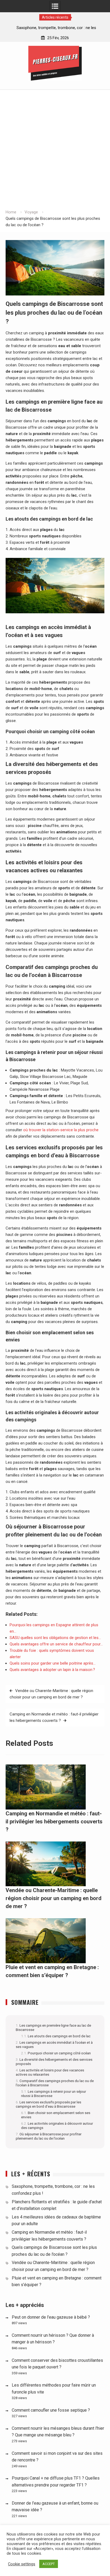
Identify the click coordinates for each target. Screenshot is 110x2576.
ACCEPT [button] (49, 2564)
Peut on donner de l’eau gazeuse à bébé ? (51, 2317)
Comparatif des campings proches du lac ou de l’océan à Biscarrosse (55, 2083)
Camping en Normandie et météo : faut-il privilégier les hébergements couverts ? (54, 1717)
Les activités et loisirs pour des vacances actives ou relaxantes (50, 2072)
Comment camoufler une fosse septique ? (51, 2410)
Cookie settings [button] (22, 2564)
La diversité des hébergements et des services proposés (54, 2062)
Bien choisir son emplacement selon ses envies (56, 2115)
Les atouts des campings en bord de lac (59, 2036)
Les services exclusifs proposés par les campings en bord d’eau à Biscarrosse (48, 2104)
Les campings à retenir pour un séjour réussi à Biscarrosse (54, 2094)
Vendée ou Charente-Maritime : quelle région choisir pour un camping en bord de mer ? (51, 1694)
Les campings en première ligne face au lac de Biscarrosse (53, 2027)
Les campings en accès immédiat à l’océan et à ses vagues (54, 2044)
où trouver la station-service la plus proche (61, 1130)
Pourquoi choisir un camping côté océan (59, 2053)
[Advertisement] (55, 151)
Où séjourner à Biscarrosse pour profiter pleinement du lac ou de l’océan (49, 2136)
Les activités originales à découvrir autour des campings (57, 2125)
